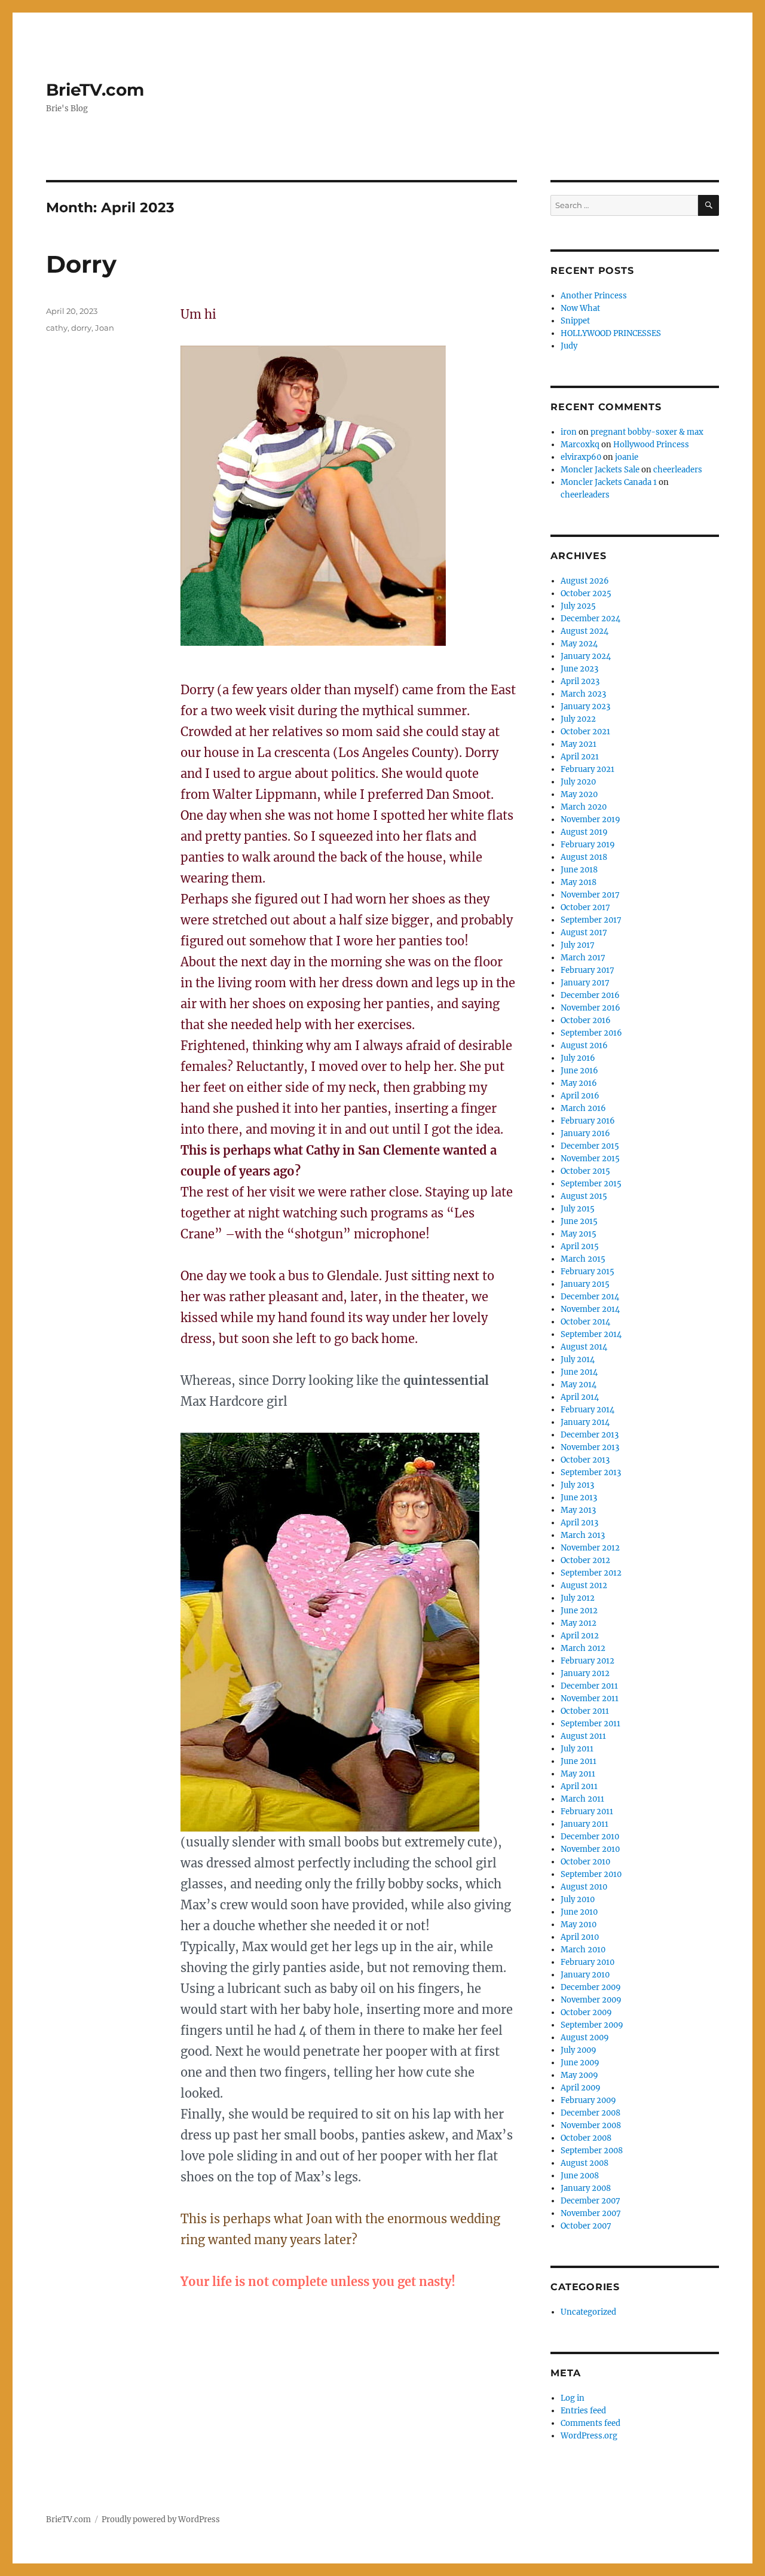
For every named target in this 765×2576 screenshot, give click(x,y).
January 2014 (585, 1422)
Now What (580, 308)
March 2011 (582, 1799)
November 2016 (590, 1008)
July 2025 (578, 606)
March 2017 (583, 958)
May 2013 (578, 1510)
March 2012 (583, 1648)
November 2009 (591, 2000)
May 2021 (579, 744)
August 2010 (584, 1887)
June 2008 (580, 2176)
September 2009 (592, 2025)
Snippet (575, 321)
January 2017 (585, 983)
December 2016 (590, 995)
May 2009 (579, 2075)
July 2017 (578, 945)
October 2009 (586, 2012)
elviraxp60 (581, 457)
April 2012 (580, 1636)
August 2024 (585, 631)
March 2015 (583, 1259)
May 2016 (579, 1083)
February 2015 (587, 1272)
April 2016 (580, 1096)
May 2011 (578, 1774)
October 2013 (585, 1460)
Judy (569, 346)
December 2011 (589, 1686)
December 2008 (590, 2113)
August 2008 (585, 2163)
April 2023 (580, 681)
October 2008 (586, 2138)
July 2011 (577, 1749)
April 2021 (580, 757)
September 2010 (591, 1874)
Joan (105, 328)
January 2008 (586, 2188)
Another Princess (594, 296)
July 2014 (578, 1359)
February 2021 (587, 769)
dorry (81, 328)
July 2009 (579, 2050)
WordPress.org (589, 2436)
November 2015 (590, 1159)
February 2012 (587, 1661)
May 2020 (579, 794)
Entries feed (583, 2411)
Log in (573, 2398)
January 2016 (585, 1133)
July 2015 (578, 1209)
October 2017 (585, 907)
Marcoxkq (580, 445)
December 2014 (590, 1297)
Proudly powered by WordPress (161, 2519)
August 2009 (585, 2038)
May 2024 (579, 644)
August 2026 (585, 581)
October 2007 (586, 2226)
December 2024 (590, 619)
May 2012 (579, 1623)
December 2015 (590, 1146)
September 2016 (591, 1033)
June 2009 (580, 2063)
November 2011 (590, 1698)
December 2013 (590, 1435)
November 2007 (591, 2213)
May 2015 (579, 1234)
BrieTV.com (95, 90)
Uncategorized (588, 2312)
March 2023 (583, 694)
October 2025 (586, 593)
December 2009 (591, 1987)
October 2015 (585, 1171)
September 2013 (591, 1472)
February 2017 (587, 970)
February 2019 (588, 845)
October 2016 (586, 1020)
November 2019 (590, 820)
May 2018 (579, 882)
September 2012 (591, 1573)
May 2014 (579, 1385)
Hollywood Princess (651, 445)
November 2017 (590, 895)
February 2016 (588, 1121)
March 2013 (583, 1535)
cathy (57, 328)
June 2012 (579, 1611)
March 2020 (584, 807)
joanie (627, 457)
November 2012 (590, 1548)
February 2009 (588, 2100)
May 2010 (579, 1925)
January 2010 (585, 1975)
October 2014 (585, 1322)
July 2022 (578, 719)
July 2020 (578, 782)
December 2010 (590, 1837)
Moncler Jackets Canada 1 (609, 482)
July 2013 (577, 1485)
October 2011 (585, 1711)
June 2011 (579, 1761)
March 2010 (583, 1950)
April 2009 (581, 2088)
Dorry (81, 264)
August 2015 (584, 1196)
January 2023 (585, 706)
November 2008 (591, 2125)
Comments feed (590, 2423)
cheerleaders (678, 470)
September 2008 (592, 2151)
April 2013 (579, 1523)
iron (569, 432)
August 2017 (584, 933)
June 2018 (579, 870)
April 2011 (579, 1786)
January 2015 (585, 1284)
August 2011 (583, 1736)
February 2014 (587, 1410)
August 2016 (584, 1046)
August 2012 (584, 1585)
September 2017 (591, 920)
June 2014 (579, 1372)
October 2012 (585, 1560)
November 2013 (590, 1447)
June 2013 (579, 1498)
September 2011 (590, 1724)
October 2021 (585, 732)
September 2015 (591, 1184)
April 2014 (580, 1397)
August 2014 (584, 1347)
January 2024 (586, 656)
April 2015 (580, 1246)
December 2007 (590, 2201)
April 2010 (580, 1937)
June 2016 (579, 1071)
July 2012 (578, 1598)
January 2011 (585, 1824)
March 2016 (583, 1108)
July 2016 (578, 1058)
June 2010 (579, 1912)
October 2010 (585, 1862)
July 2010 (578, 1899)
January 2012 (585, 1673)
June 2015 (579, 1221)
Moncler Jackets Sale (600, 470)
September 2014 (591, 1334)
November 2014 (590, 1309)
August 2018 (584, 857)
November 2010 (590, 1849)
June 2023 (579, 669)
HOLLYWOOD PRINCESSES (611, 333)
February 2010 (587, 1962)
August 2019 (584, 832)
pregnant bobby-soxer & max (647, 432)
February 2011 (587, 1812)
